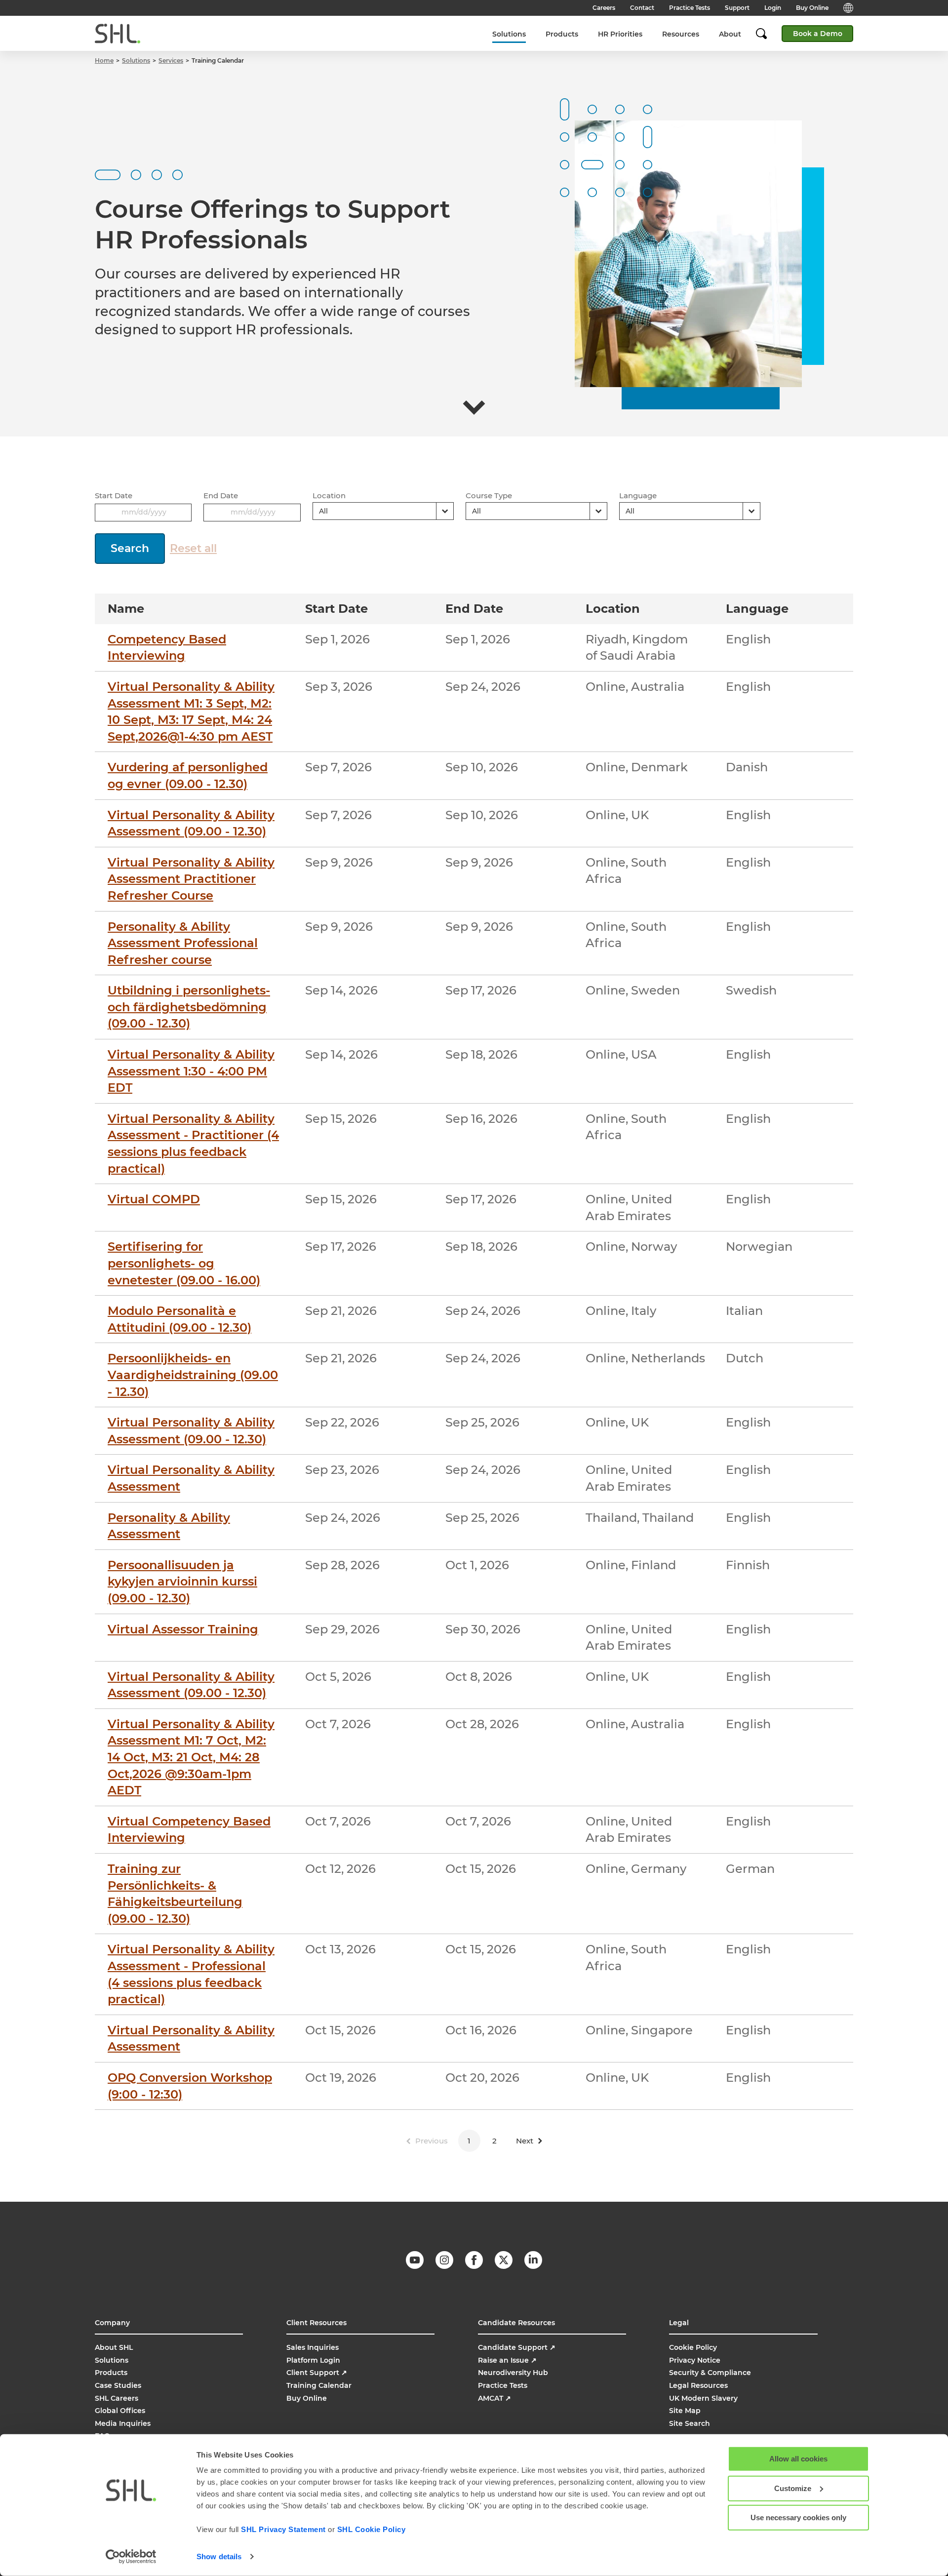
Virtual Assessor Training (183, 1629)
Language (638, 495)
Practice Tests (690, 8)
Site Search (690, 2423)
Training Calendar (319, 2385)
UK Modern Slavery (703, 2398)
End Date (221, 495)
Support (737, 8)
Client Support (317, 2373)
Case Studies (118, 2385)
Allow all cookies (798, 2459)
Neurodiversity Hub (513, 2373)
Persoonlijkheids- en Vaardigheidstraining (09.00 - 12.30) (193, 1375)
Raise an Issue (507, 2360)
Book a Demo (818, 34)
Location (329, 495)
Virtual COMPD (154, 1199)
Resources (681, 34)
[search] (766, 34)
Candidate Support (517, 2347)
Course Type (489, 495)
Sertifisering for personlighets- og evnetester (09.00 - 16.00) (184, 1263)
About (730, 34)
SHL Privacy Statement (283, 2529)
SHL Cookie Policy (372, 2529)
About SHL (114, 2347)
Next (525, 2141)
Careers (604, 8)
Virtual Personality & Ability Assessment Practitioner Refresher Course (191, 879)
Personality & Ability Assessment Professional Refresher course (183, 943)
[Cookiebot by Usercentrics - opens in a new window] (131, 2557)
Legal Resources (698, 2385)
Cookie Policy (693, 2347)
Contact (642, 8)
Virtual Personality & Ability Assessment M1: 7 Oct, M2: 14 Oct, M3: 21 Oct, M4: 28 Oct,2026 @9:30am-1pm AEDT (191, 1757)
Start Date (114, 495)
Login (773, 8)
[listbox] (383, 511)
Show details (219, 2556)
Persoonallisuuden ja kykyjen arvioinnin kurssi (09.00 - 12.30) (182, 1582)
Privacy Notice (695, 2360)
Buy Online (812, 8)
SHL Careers (117, 2398)
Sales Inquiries (313, 2347)
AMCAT (494, 2398)
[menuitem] (509, 34)
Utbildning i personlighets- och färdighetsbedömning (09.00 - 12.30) (189, 1007)
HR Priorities (620, 34)
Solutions (509, 34)
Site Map (685, 2411)
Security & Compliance (710, 2373)
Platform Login (313, 2360)
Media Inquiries (123, 2423)
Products (562, 34)
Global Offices (120, 2411)
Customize (793, 2488)
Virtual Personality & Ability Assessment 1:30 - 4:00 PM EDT (191, 1071)
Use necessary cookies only (798, 2517)
